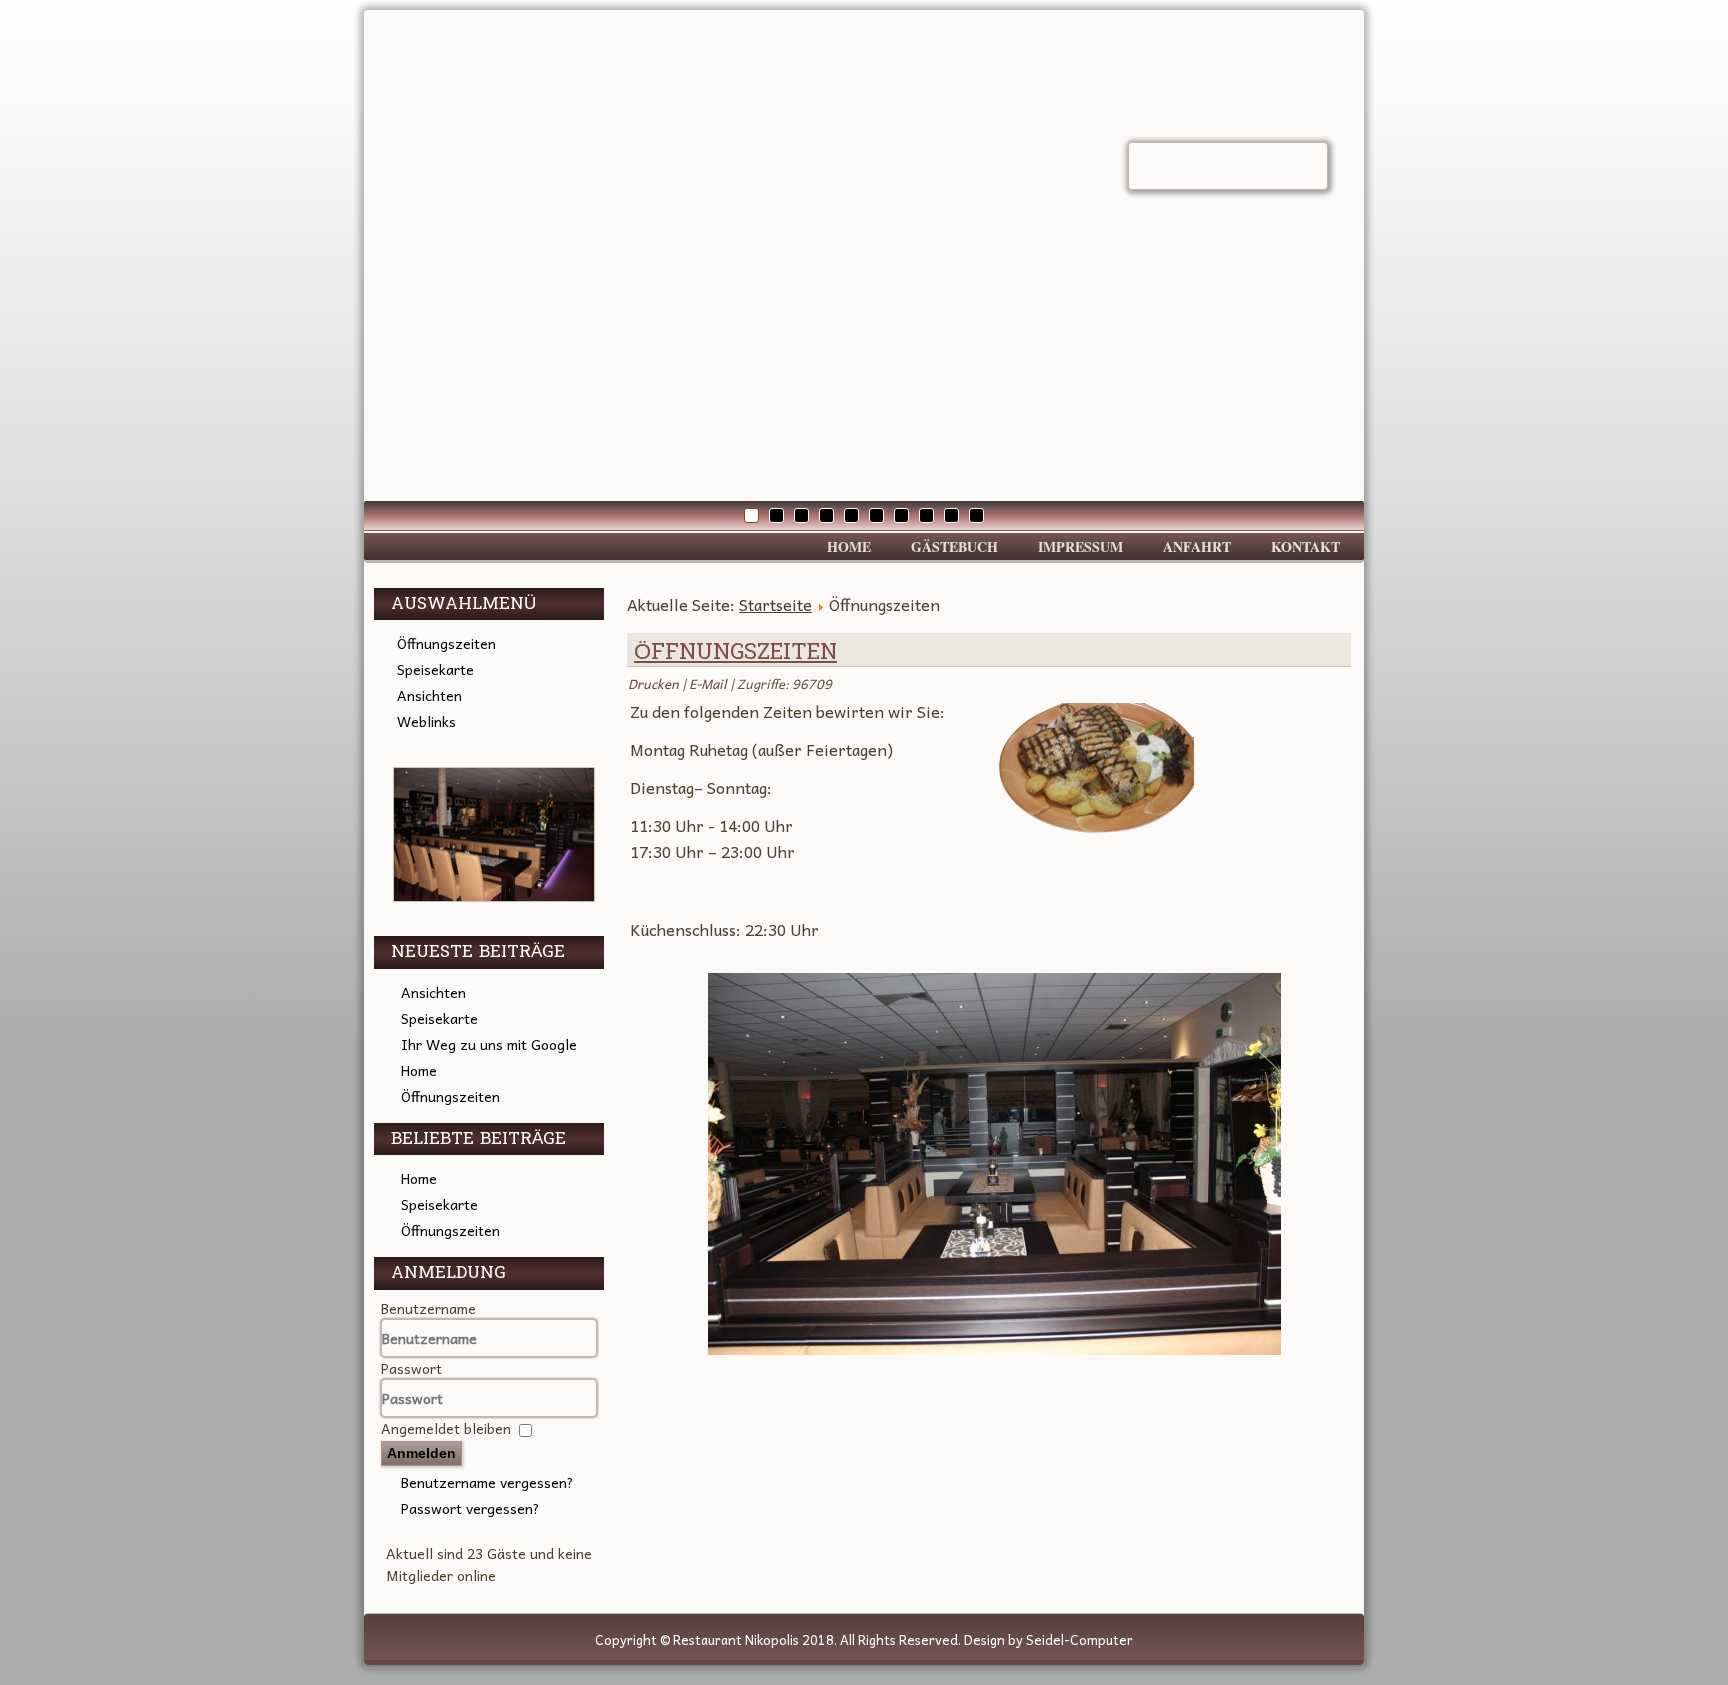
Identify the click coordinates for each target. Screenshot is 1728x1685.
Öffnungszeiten (446, 643)
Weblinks (426, 721)
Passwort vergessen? (470, 1508)
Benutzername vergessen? (487, 1482)
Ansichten (429, 695)
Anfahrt (1197, 546)
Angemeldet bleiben (446, 1428)
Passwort (411, 1368)
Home (849, 546)
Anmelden (421, 1453)
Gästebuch (954, 546)
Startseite (775, 604)
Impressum (1080, 546)
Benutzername (428, 1308)
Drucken (655, 683)
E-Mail (709, 683)
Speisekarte (435, 669)
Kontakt (1305, 546)
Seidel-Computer (1079, 1639)
